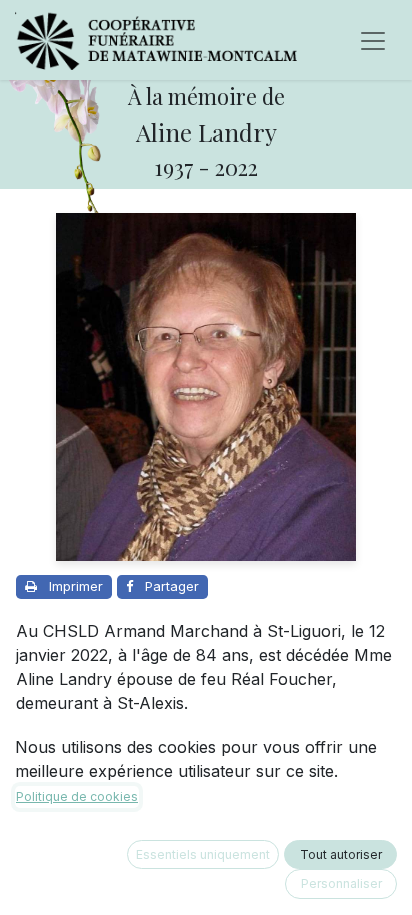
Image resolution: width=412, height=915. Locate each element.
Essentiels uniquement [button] (203, 854)
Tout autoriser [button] (341, 854)
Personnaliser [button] (341, 883)
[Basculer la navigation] (373, 40)
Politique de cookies (77, 796)
